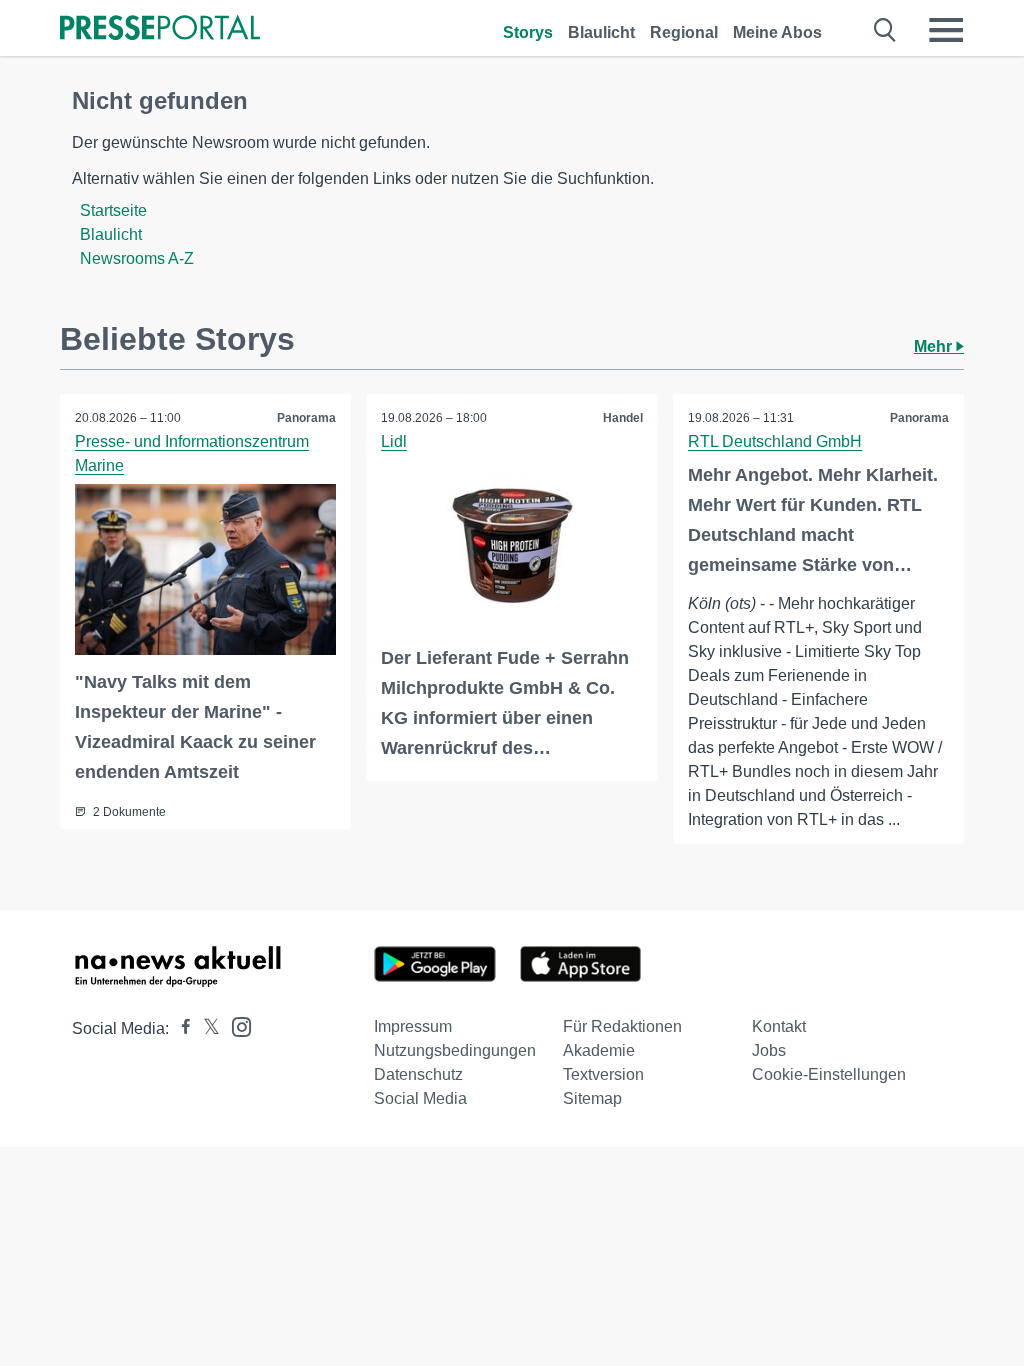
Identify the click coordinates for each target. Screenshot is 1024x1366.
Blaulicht (601, 32)
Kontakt (779, 1026)
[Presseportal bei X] (205, 1028)
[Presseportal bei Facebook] (180, 1028)
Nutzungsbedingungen (455, 1050)
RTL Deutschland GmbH (775, 441)
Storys (528, 32)
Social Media (420, 1098)
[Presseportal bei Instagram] (235, 1025)
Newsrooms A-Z (137, 258)
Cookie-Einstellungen (829, 1074)
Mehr (935, 346)
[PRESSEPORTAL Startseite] (160, 29)
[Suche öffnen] (885, 30)
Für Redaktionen (622, 1026)
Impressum (413, 1026)
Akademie (599, 1050)
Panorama (306, 418)
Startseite (113, 210)
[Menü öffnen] (946, 30)
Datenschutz (418, 1074)
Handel (623, 418)
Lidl (394, 441)
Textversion (603, 1074)
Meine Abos (777, 32)
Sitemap (592, 1098)
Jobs (769, 1050)
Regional (684, 32)
